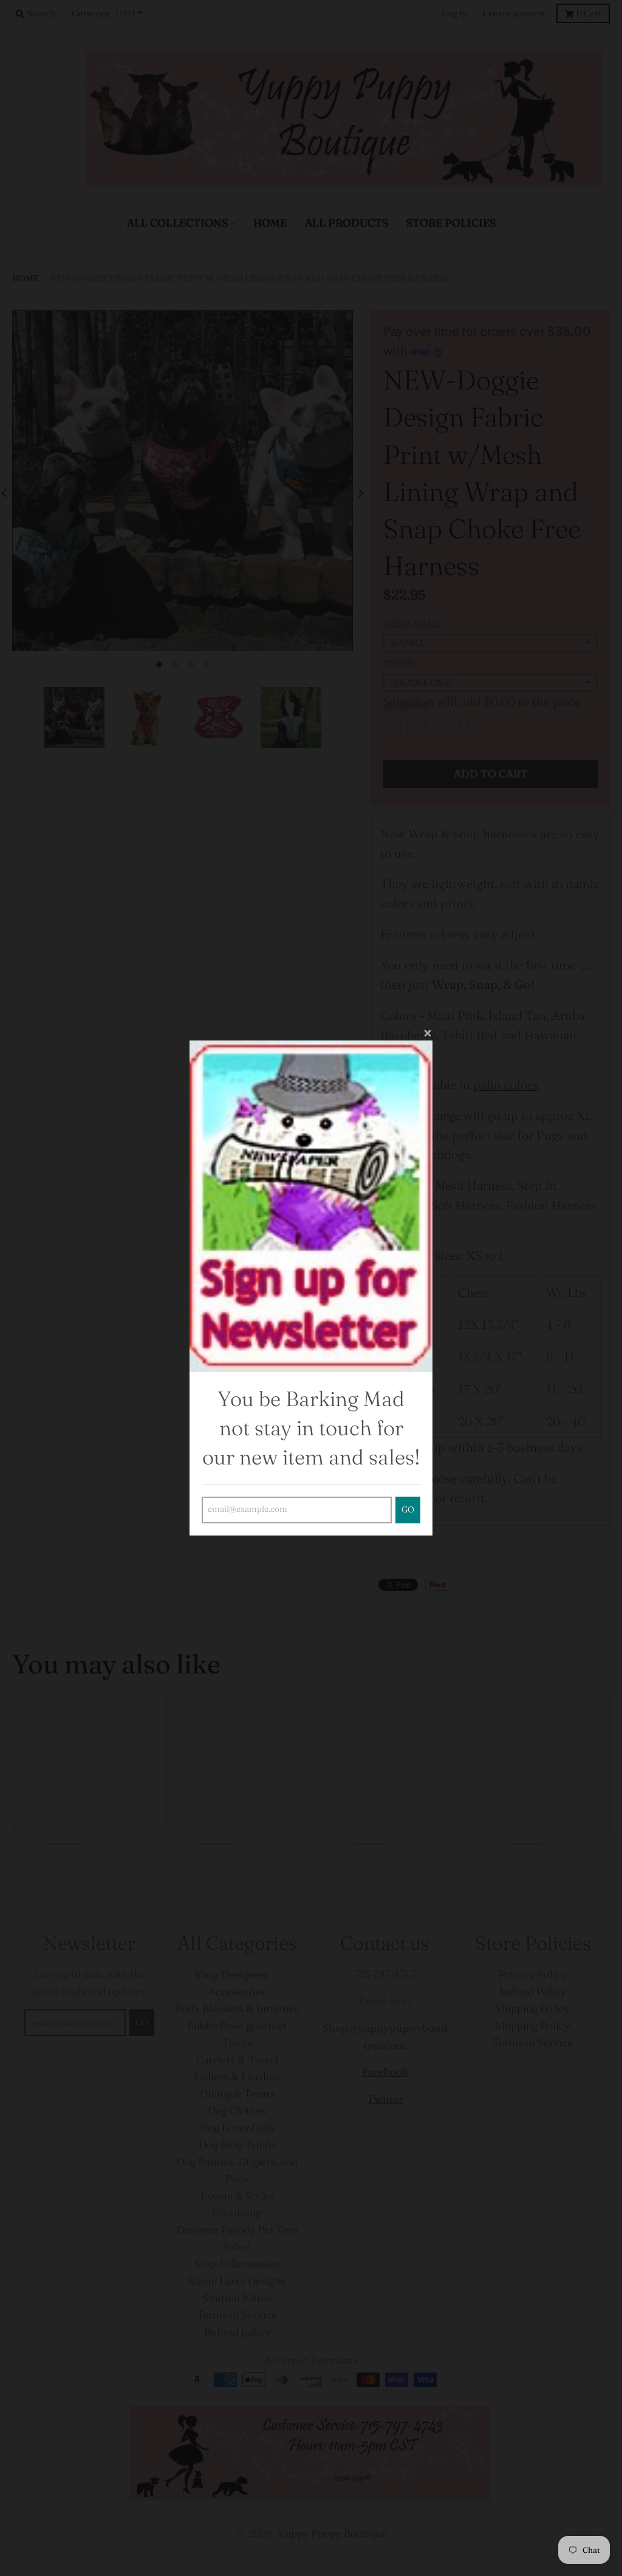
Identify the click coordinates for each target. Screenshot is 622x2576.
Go (408, 1510)
